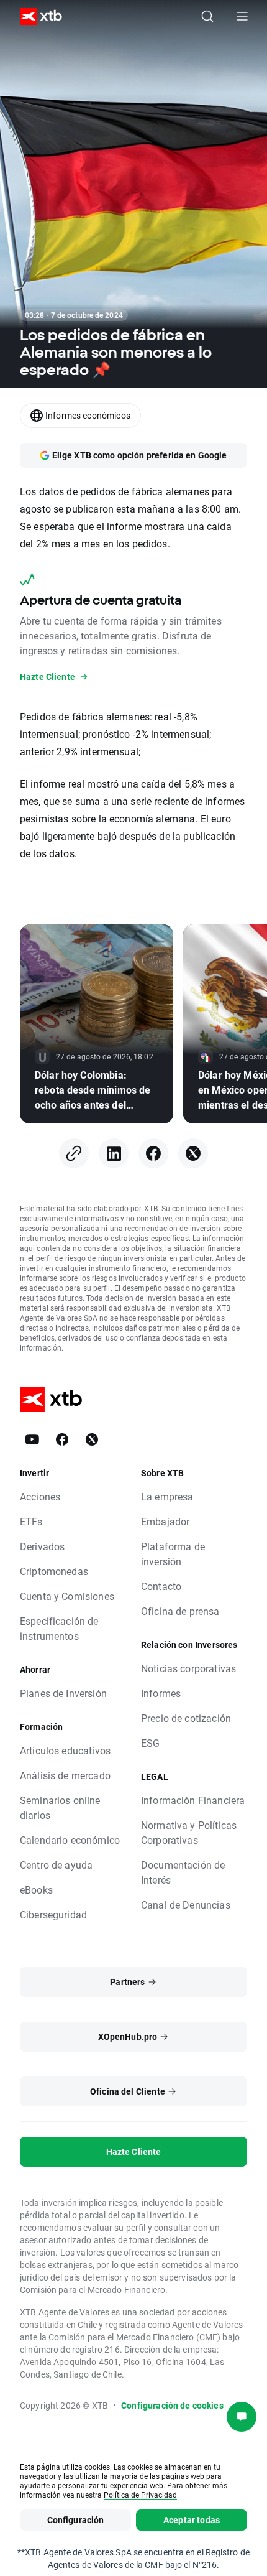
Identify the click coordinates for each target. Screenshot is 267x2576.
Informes (161, 1693)
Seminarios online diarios (60, 1807)
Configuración (76, 2520)
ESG (150, 1743)
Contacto (161, 1586)
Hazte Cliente (134, 2151)
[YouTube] (32, 1439)
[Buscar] (207, 16)
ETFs (31, 1521)
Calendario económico (70, 1840)
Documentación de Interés (183, 1872)
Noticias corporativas (188, 1668)
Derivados (42, 1546)
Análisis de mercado (65, 1775)
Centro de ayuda (56, 1865)
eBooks (36, 1890)
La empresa (167, 1496)
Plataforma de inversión (173, 1554)
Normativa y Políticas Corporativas (189, 1832)
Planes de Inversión (63, 1693)
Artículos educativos (65, 1750)
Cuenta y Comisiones (67, 1596)
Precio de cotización (186, 1718)
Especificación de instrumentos (59, 1628)
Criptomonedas (54, 1571)
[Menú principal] (242, 16)
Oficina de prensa (180, 1611)
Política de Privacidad (140, 2495)
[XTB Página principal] (36, 16)
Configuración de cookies (172, 2405)
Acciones (40, 1496)
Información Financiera (193, 1800)
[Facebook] (153, 1153)
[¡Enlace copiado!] (74, 1153)
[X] (193, 1153)
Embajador (165, 1521)
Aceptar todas (192, 2520)
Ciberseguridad (53, 1914)
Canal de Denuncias (186, 1904)
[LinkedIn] (114, 1153)
